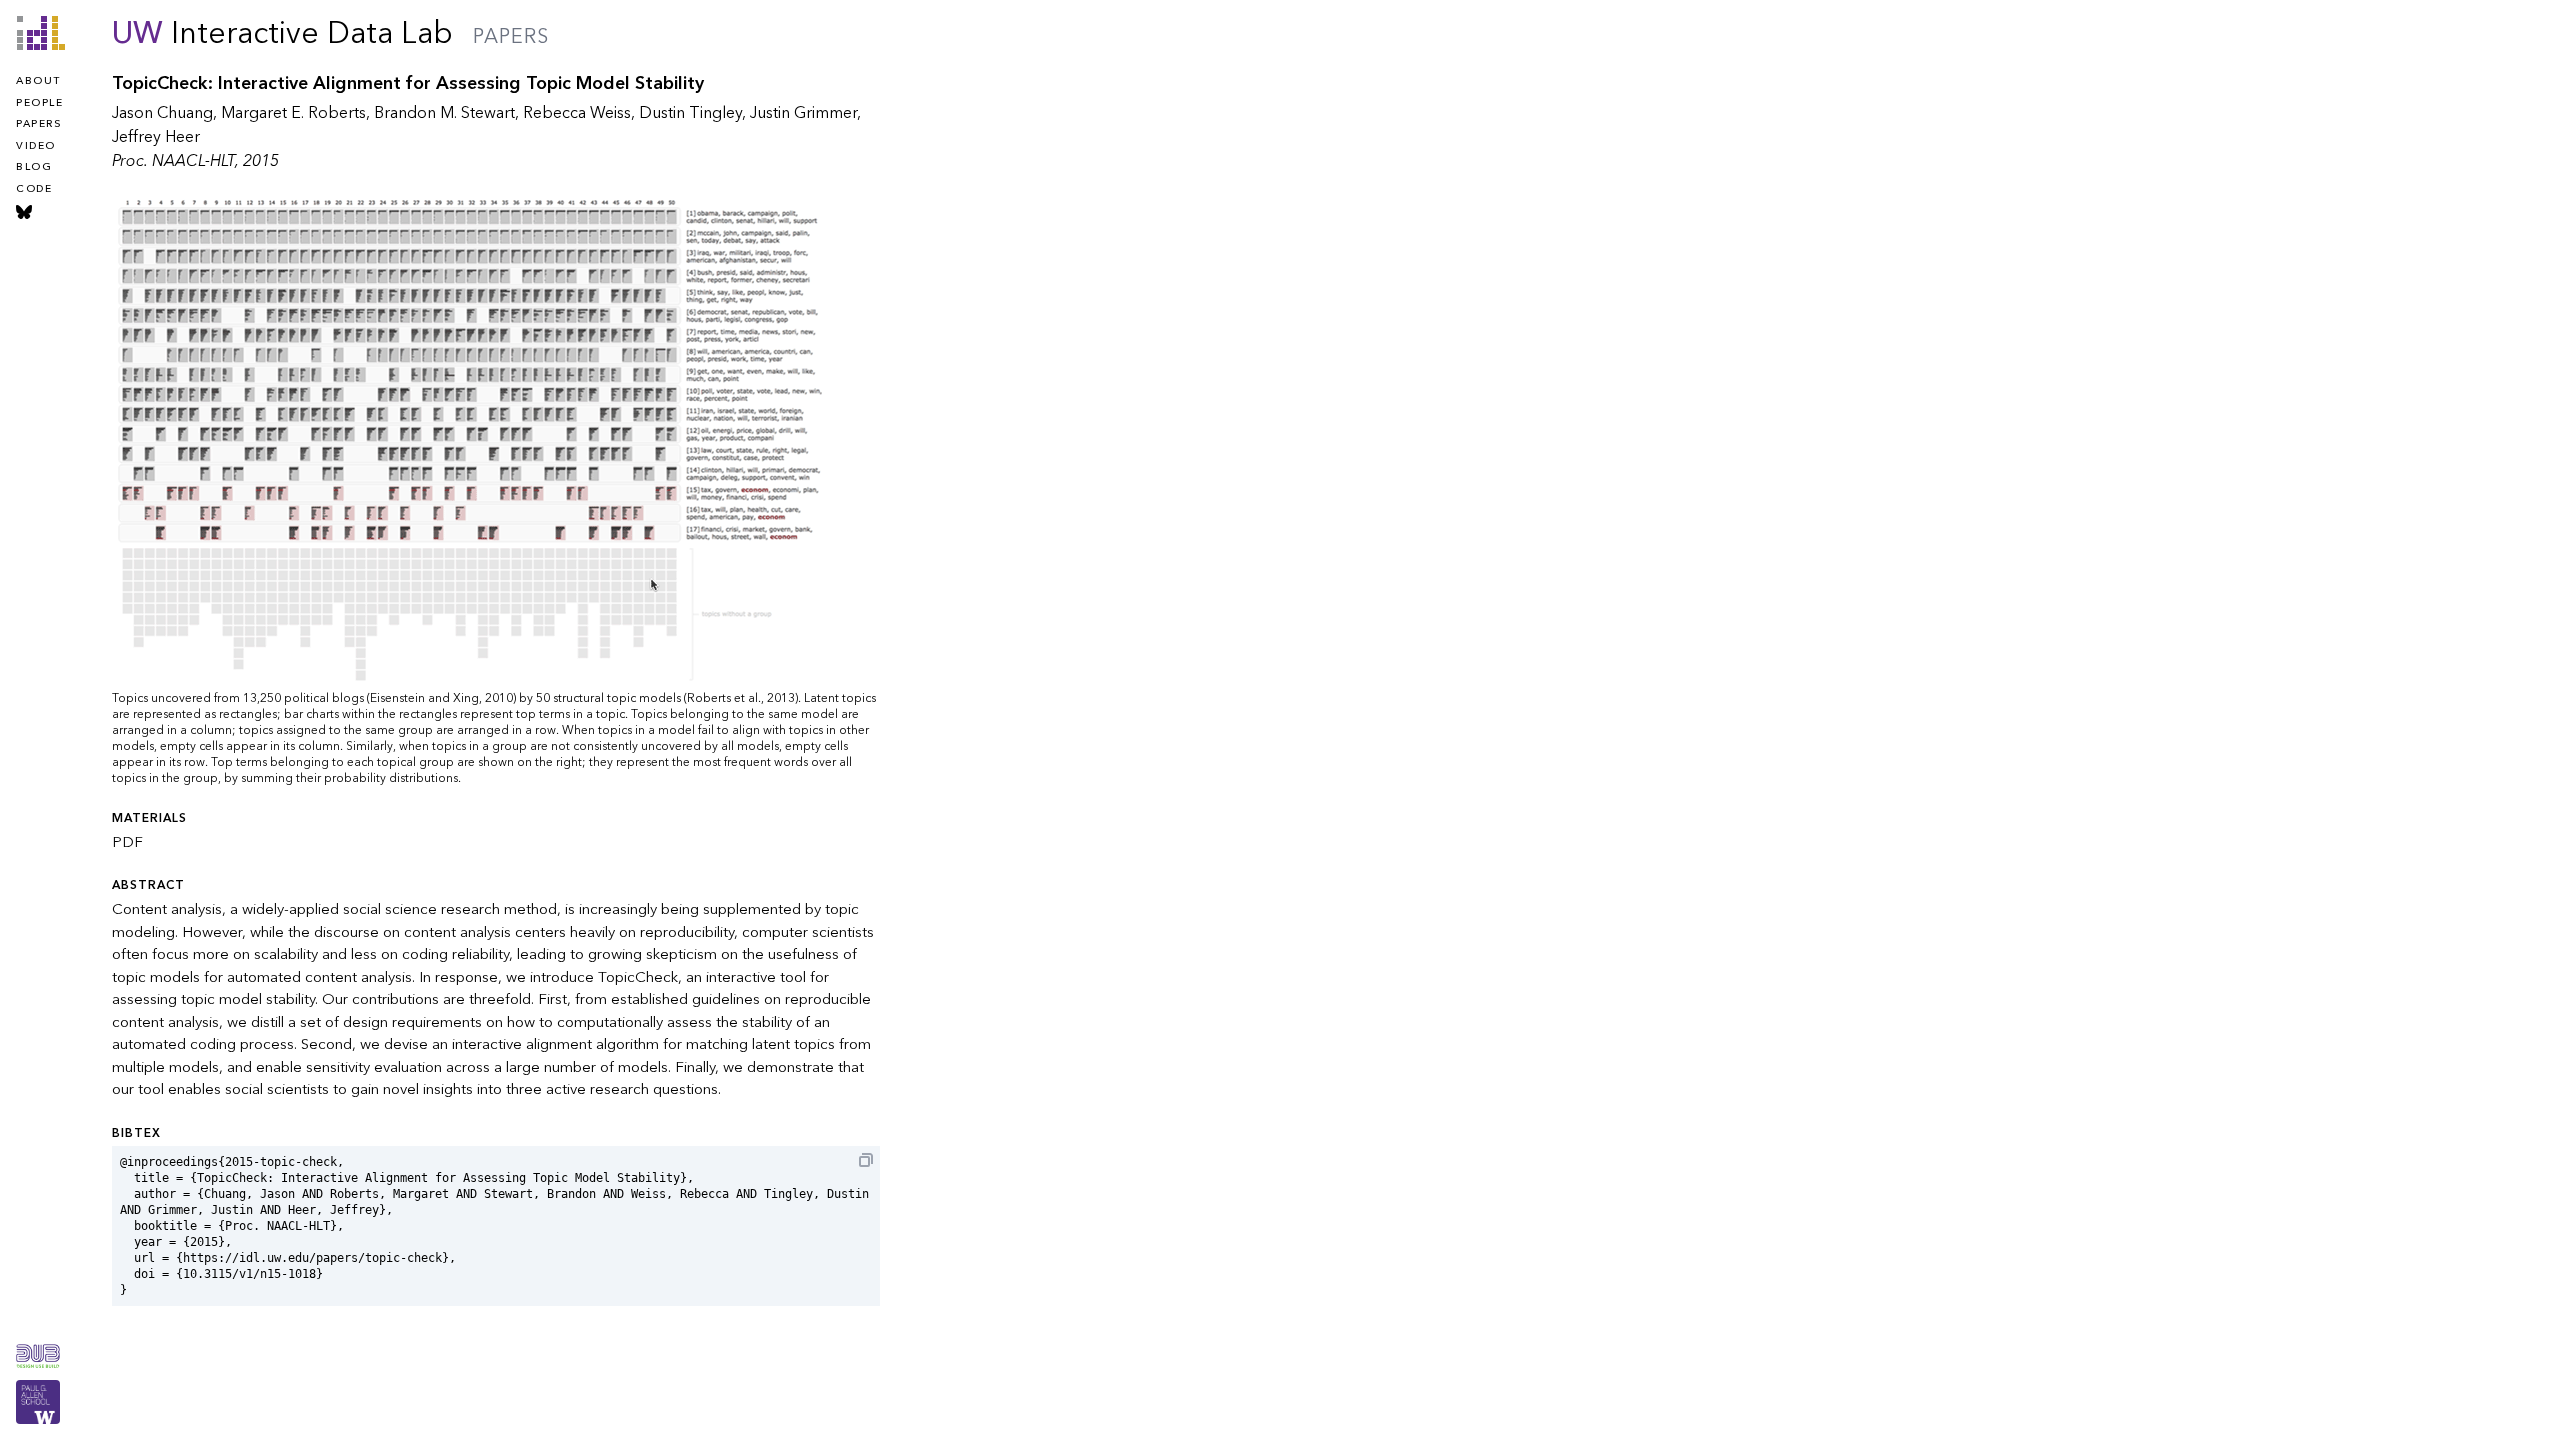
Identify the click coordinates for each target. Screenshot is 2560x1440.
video (36, 146)
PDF (127, 842)
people (39, 103)
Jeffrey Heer (156, 137)
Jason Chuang (162, 113)
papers (38, 124)
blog (34, 167)
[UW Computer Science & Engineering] (38, 1402)
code (34, 189)
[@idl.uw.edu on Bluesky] (24, 212)
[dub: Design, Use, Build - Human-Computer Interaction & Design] (38, 1356)
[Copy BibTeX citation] (866, 1160)
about (38, 81)
